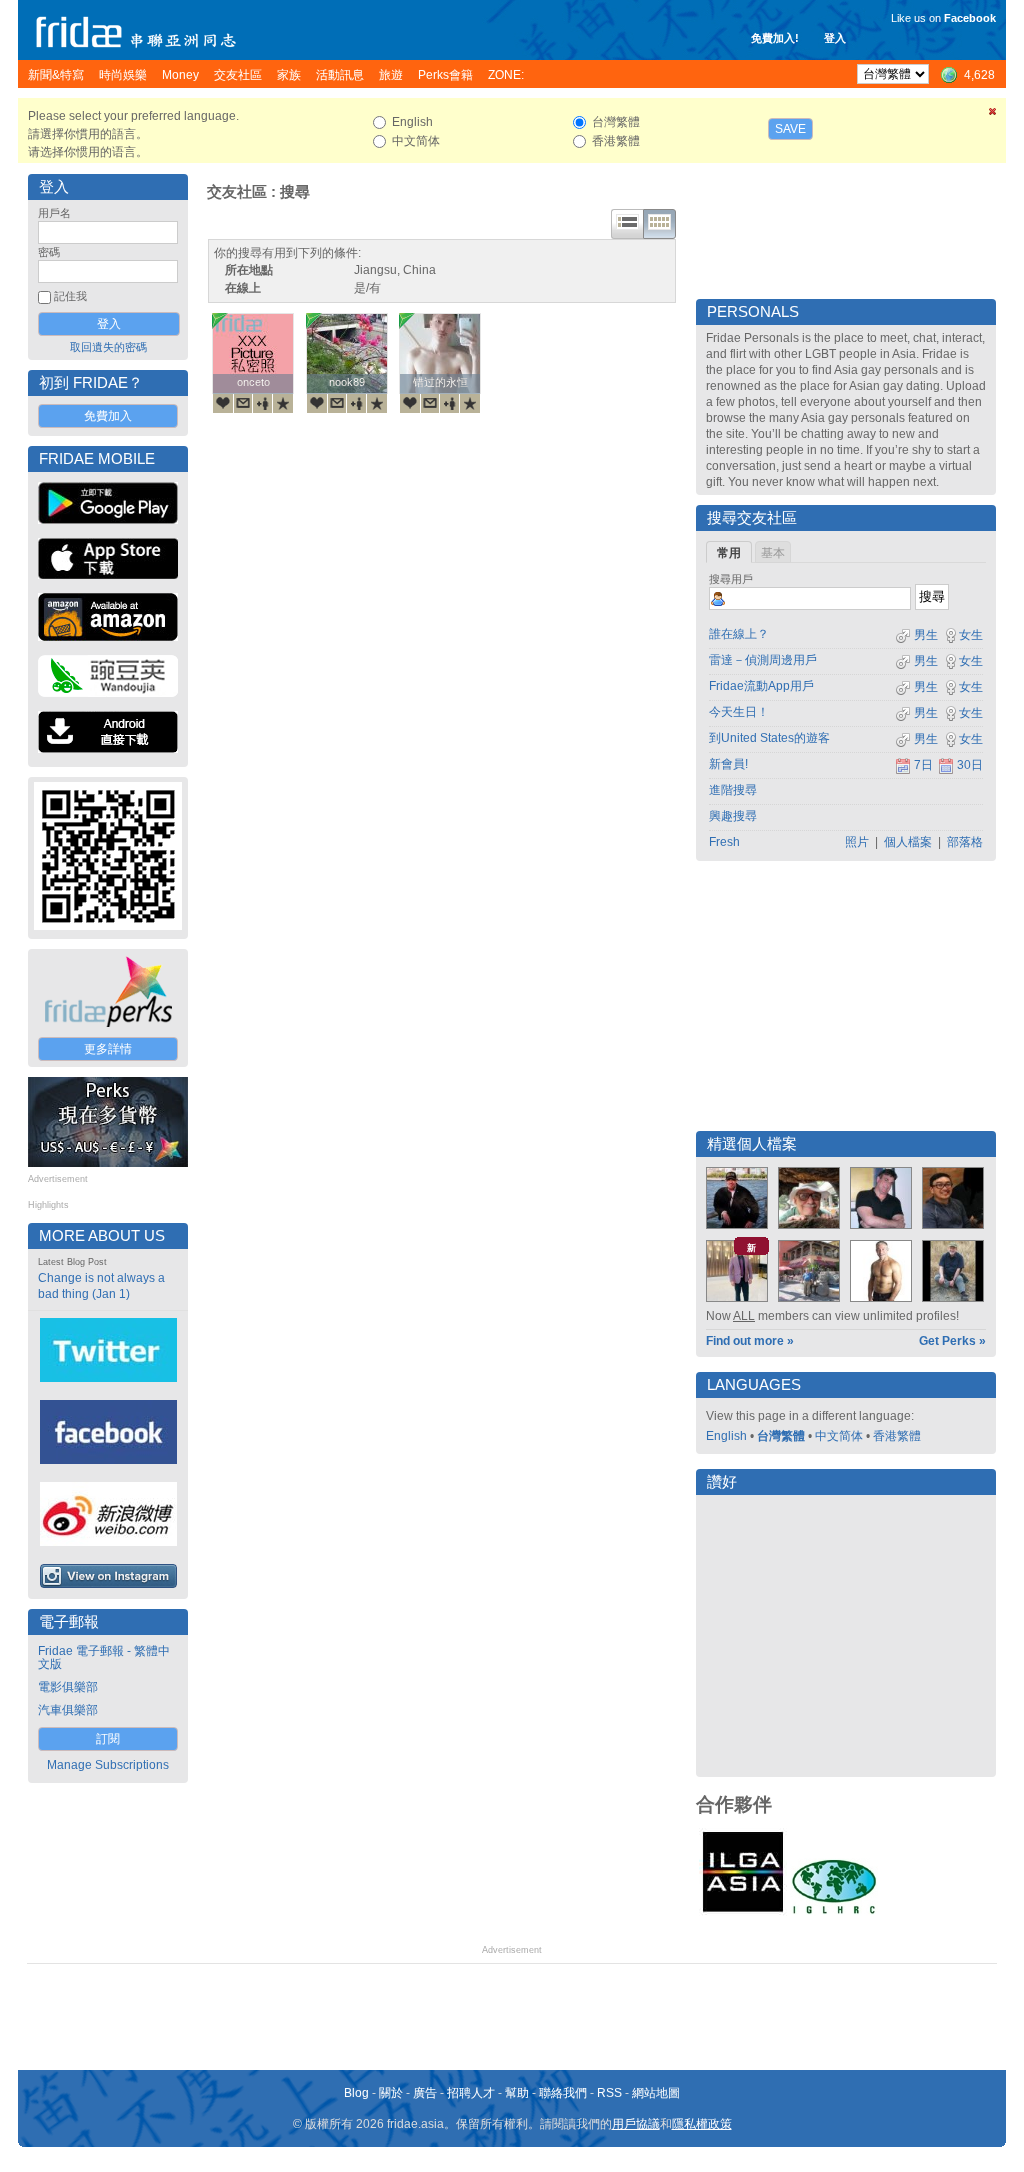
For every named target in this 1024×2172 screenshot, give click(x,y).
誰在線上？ (739, 634)
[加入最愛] (283, 403)
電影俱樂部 (68, 1687)
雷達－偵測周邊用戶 (763, 660)
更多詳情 (108, 1049)
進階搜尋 (733, 790)
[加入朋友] (263, 403)
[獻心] (223, 403)
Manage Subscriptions (108, 1765)
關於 (391, 2093)
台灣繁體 (781, 1436)
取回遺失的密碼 (108, 347)
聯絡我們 (563, 2093)
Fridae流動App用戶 (761, 686)
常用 (729, 553)
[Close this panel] (993, 115)
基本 (773, 553)
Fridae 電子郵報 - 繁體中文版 (104, 1657)
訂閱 (108, 1739)
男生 (924, 635)
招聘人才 (471, 2093)
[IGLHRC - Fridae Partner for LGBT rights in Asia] (834, 1912)
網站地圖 (656, 2093)
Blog (356, 2093)
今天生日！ (739, 712)
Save (790, 129)
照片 (857, 842)
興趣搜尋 (733, 816)
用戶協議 (636, 2124)
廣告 (425, 2093)
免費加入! (775, 38)
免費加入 (108, 416)
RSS (609, 2093)
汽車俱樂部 (68, 1710)
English (726, 1436)
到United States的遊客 (769, 738)
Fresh (724, 842)
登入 (835, 38)
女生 (971, 635)
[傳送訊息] (243, 403)
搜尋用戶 (731, 579)
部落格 (965, 842)
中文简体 (839, 1436)
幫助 (517, 2093)
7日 (923, 765)
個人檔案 (908, 842)
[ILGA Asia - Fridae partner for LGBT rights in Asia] (743, 1912)
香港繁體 (897, 1436)
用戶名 (54, 213)
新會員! (728, 764)
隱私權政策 (702, 2124)
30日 (970, 765)
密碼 (49, 252)
